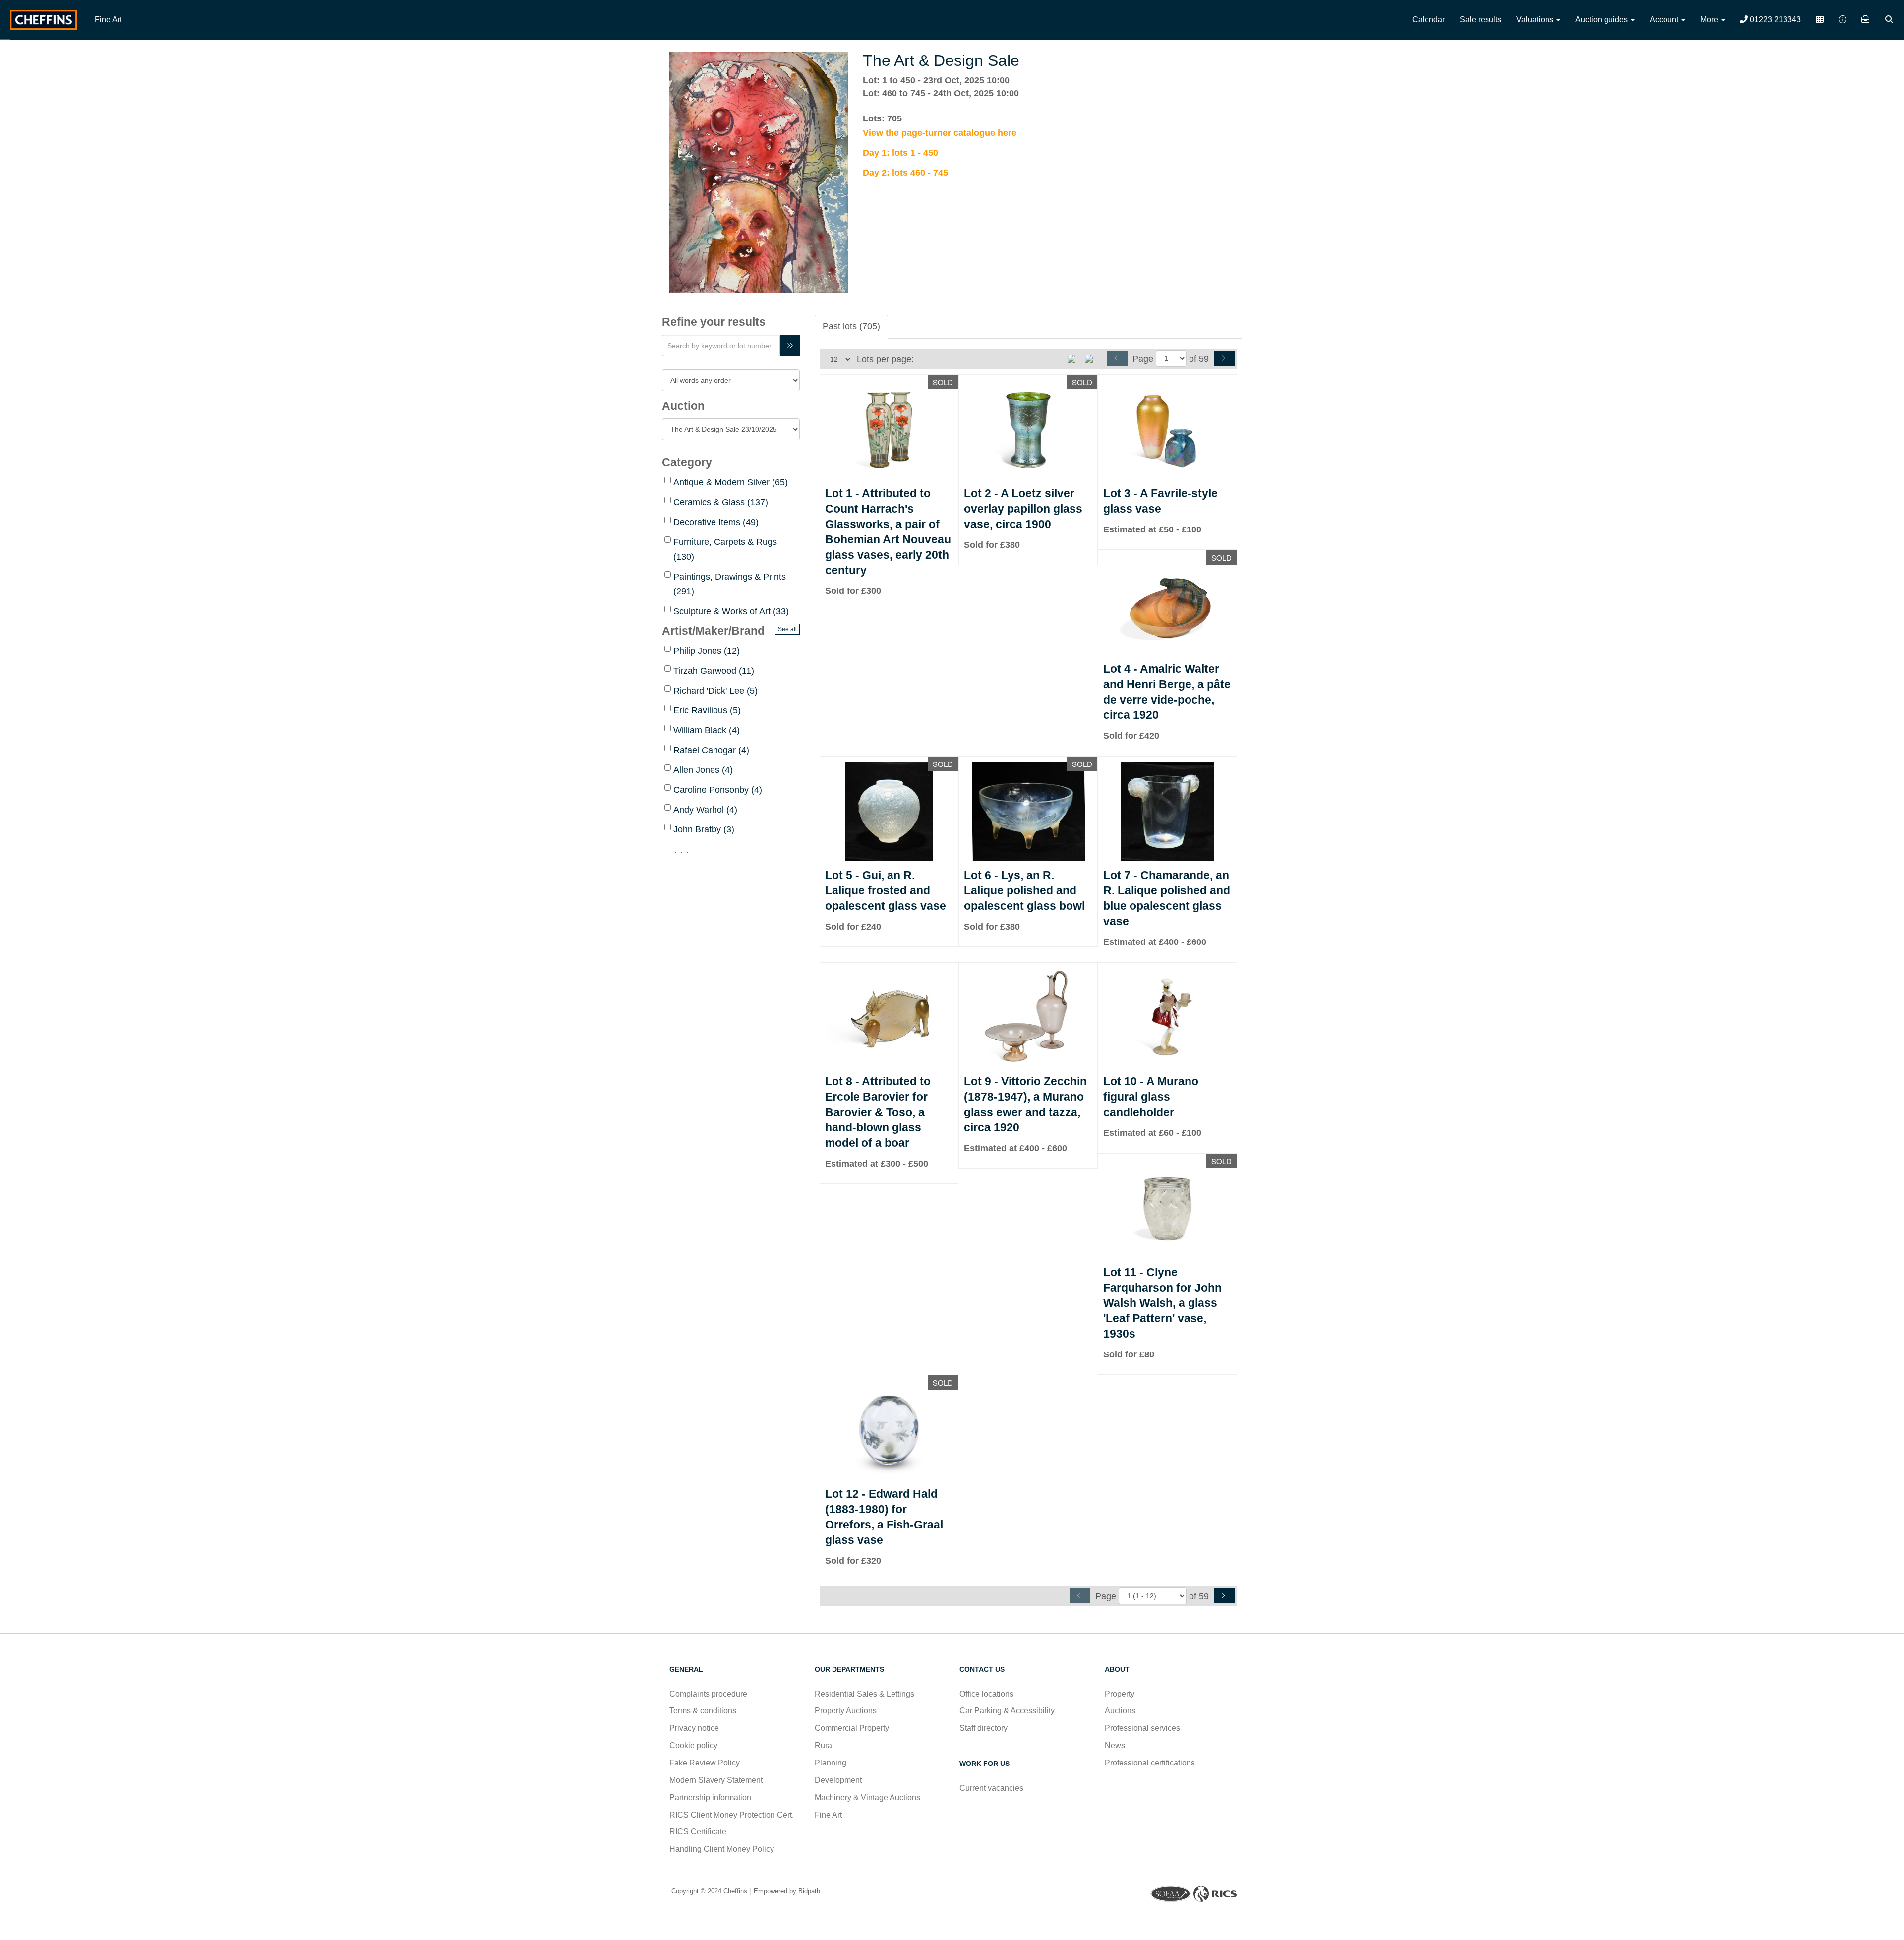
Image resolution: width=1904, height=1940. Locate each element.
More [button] (1710, 20)
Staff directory (983, 1728)
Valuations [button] (1536, 20)
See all (787, 629)
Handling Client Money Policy (722, 1849)
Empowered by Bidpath (786, 1891)
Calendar (1428, 20)
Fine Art (108, 20)
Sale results (1481, 20)
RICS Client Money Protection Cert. (732, 1815)
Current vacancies (991, 1788)
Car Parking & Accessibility (1007, 1711)
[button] (1890, 20)
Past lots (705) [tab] (851, 326)
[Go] (790, 346)
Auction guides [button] (1603, 20)
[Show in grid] (1092, 358)
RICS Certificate (698, 1832)
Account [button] (1665, 20)
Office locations (987, 1694)
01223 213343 (1774, 20)
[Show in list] (1075, 358)
